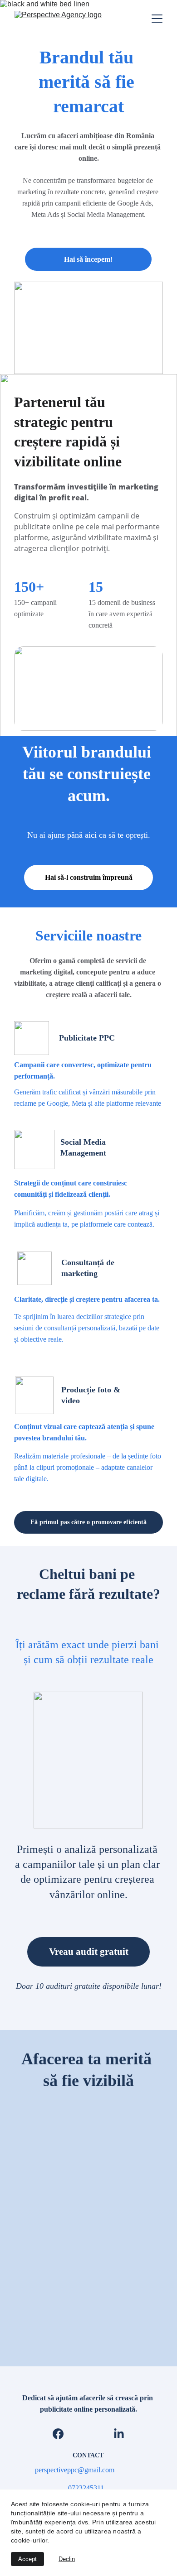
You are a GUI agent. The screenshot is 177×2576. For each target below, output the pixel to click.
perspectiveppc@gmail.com (75, 2470)
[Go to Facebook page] (58, 2434)
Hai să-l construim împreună (89, 877)
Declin (67, 2559)
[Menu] (157, 19)
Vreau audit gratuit (89, 1952)
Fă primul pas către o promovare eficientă (88, 1522)
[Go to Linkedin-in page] (119, 2434)
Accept (27, 2559)
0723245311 (86, 2488)
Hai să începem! (88, 259)
